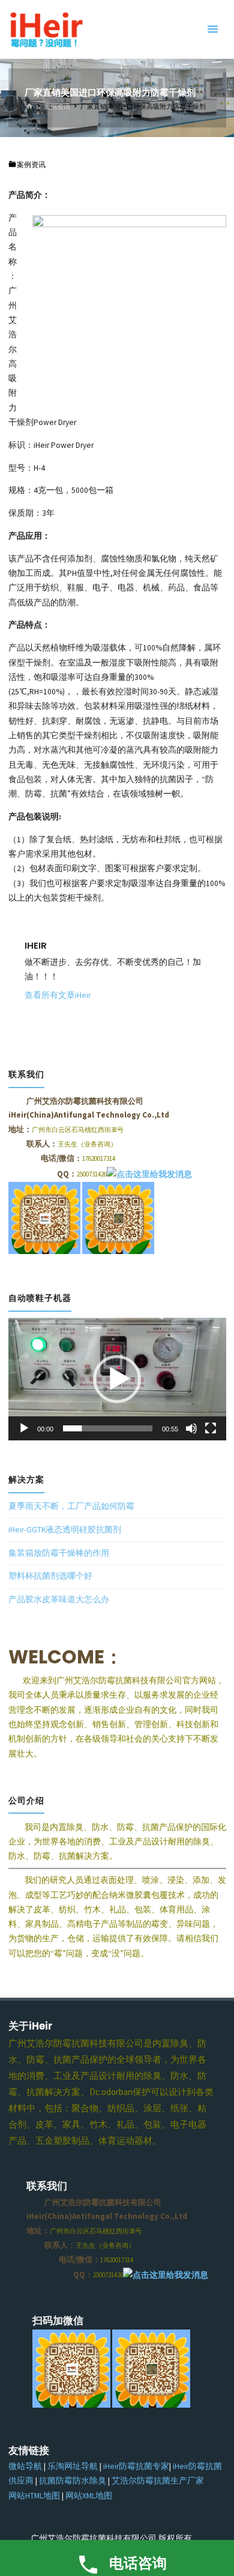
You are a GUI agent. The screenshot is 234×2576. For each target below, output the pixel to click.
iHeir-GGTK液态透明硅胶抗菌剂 (65, 1530)
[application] (117, 1379)
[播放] (24, 1428)
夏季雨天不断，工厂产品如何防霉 (71, 1506)
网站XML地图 (89, 2496)
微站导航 (25, 2466)
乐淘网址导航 (73, 2466)
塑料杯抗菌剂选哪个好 (50, 1576)
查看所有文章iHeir (58, 995)
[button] (117, 1379)
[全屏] (211, 1428)
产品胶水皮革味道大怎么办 (59, 1599)
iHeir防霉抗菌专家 (136, 2466)
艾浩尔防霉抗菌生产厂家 (158, 2481)
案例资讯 (57, 106)
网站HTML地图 (34, 2496)
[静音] (191, 1428)
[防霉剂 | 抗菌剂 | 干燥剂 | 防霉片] (46, 29)
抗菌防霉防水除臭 (73, 2481)
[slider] (108, 1428)
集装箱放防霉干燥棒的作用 (59, 1553)
